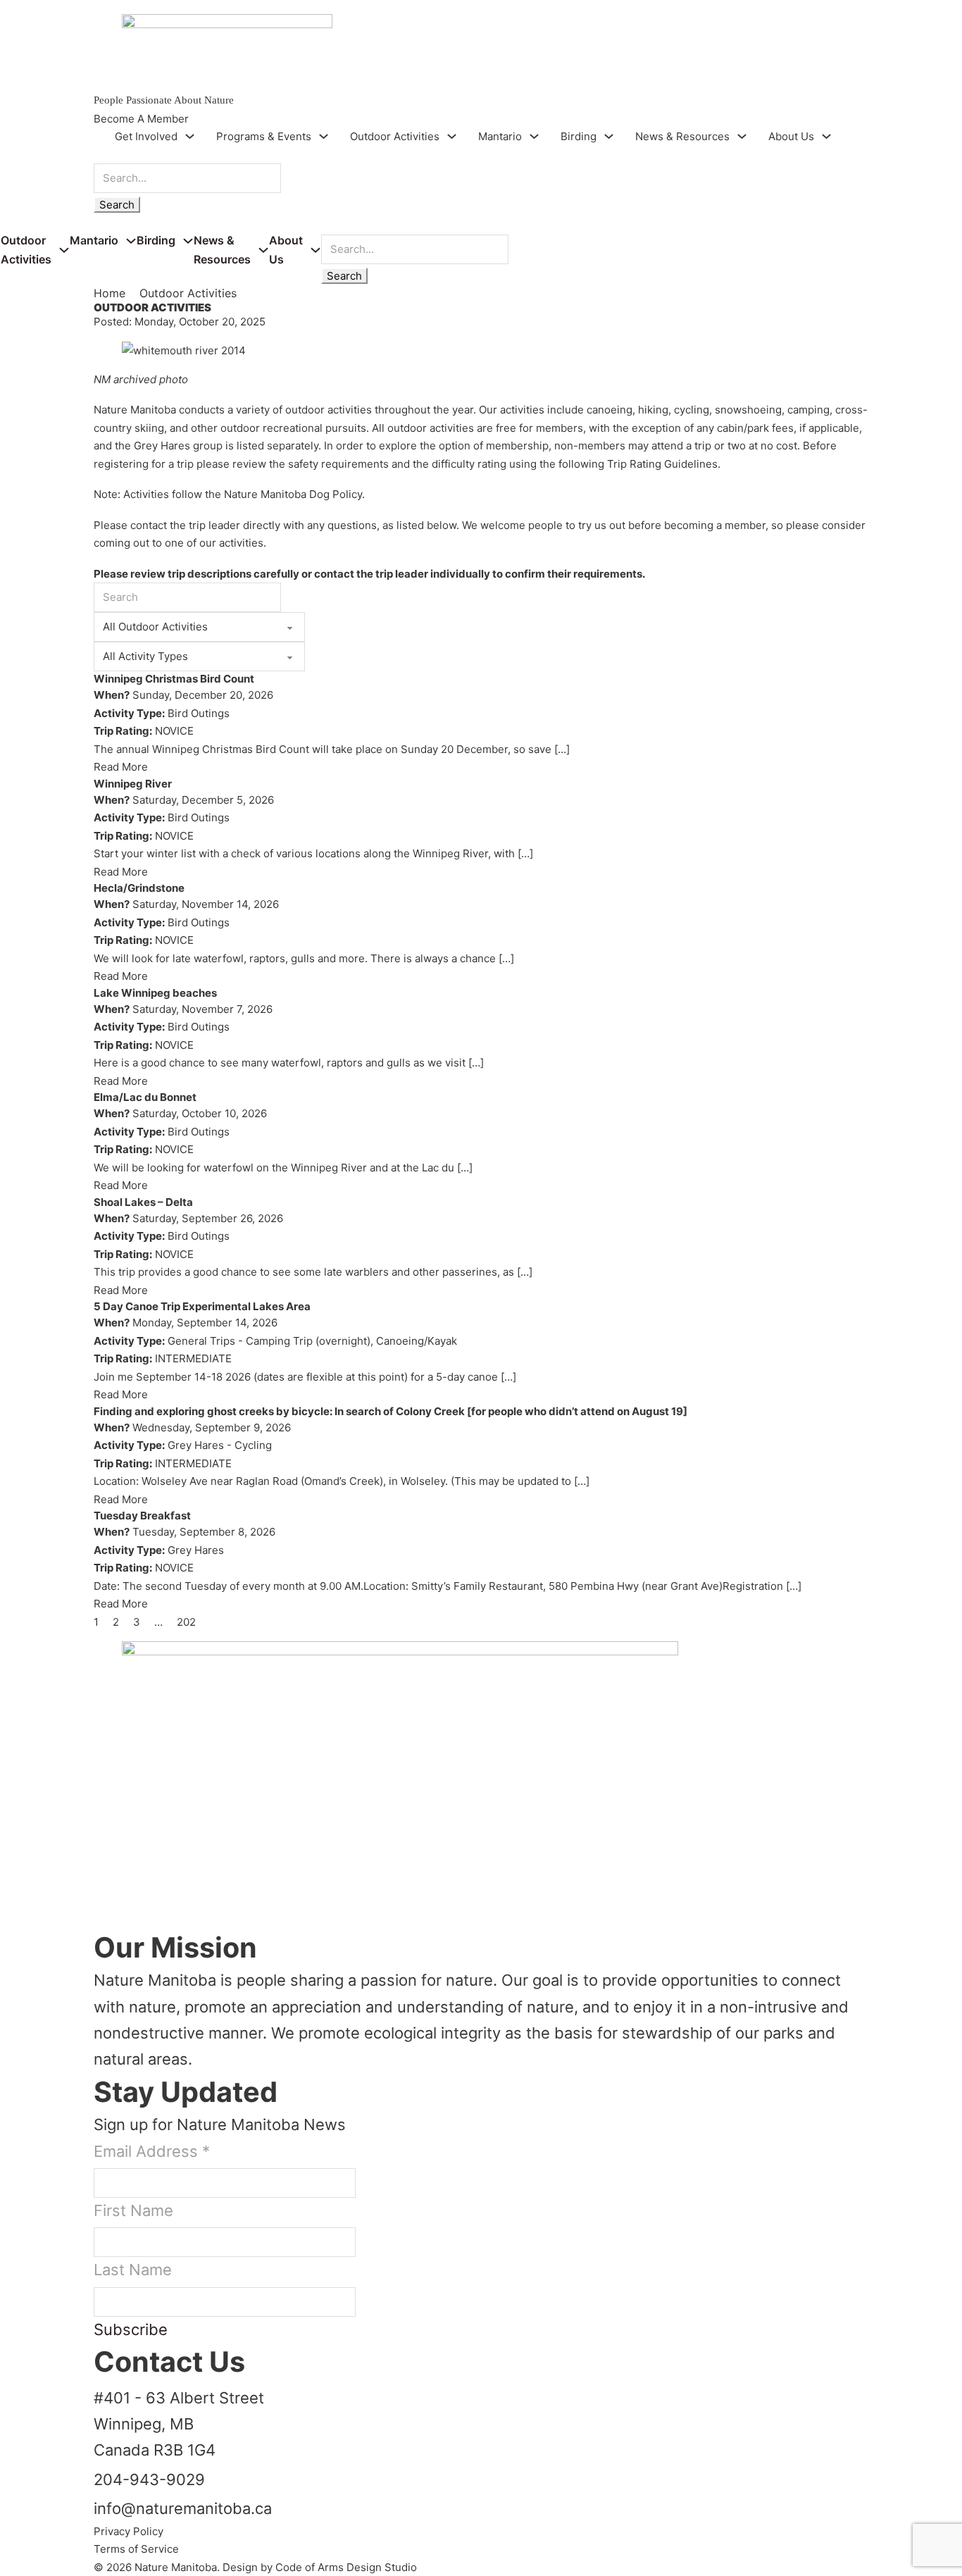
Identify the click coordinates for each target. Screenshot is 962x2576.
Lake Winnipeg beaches (155, 993)
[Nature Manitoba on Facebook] (107, 1884)
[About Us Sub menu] (826, 136)
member (745, 525)
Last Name (133, 2270)
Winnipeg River (133, 784)
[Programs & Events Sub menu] (324, 136)
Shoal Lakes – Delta (143, 1202)
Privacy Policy (129, 2531)
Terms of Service (136, 2549)
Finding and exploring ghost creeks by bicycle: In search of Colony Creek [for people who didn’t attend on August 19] (391, 1411)
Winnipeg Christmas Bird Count (174, 679)
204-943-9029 (149, 2479)
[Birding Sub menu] (609, 136)
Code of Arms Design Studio (346, 2567)
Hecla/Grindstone (139, 888)
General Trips (201, 1341)
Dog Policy (336, 494)
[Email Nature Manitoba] (107, 1919)
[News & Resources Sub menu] (742, 136)
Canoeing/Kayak (417, 1341)
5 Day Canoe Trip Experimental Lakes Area (202, 1306)
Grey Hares (196, 1445)
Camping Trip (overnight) (308, 1341)
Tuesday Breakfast (142, 1516)
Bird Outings (199, 713)
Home (110, 293)
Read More (121, 767)
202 (186, 1622)
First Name (133, 2210)
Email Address (152, 2151)
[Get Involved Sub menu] (190, 136)
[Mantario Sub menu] (534, 136)
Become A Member (141, 119)
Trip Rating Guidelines (662, 464)
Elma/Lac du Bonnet (145, 1097)
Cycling (253, 1445)
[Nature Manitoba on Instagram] (107, 1902)
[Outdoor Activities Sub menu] (452, 136)
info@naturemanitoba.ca (183, 2508)
